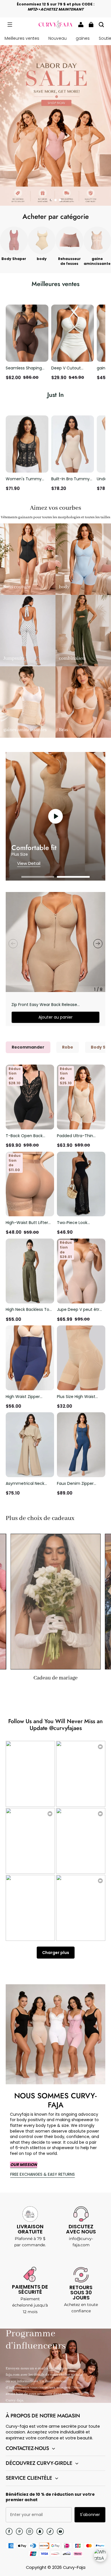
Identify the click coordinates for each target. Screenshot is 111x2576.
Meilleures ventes (22, 38)
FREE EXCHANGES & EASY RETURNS (43, 2174)
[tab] (51, 200)
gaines (83, 38)
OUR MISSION (24, 2165)
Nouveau (57, 38)
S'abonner (90, 2515)
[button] (10, 25)
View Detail (29, 863)
